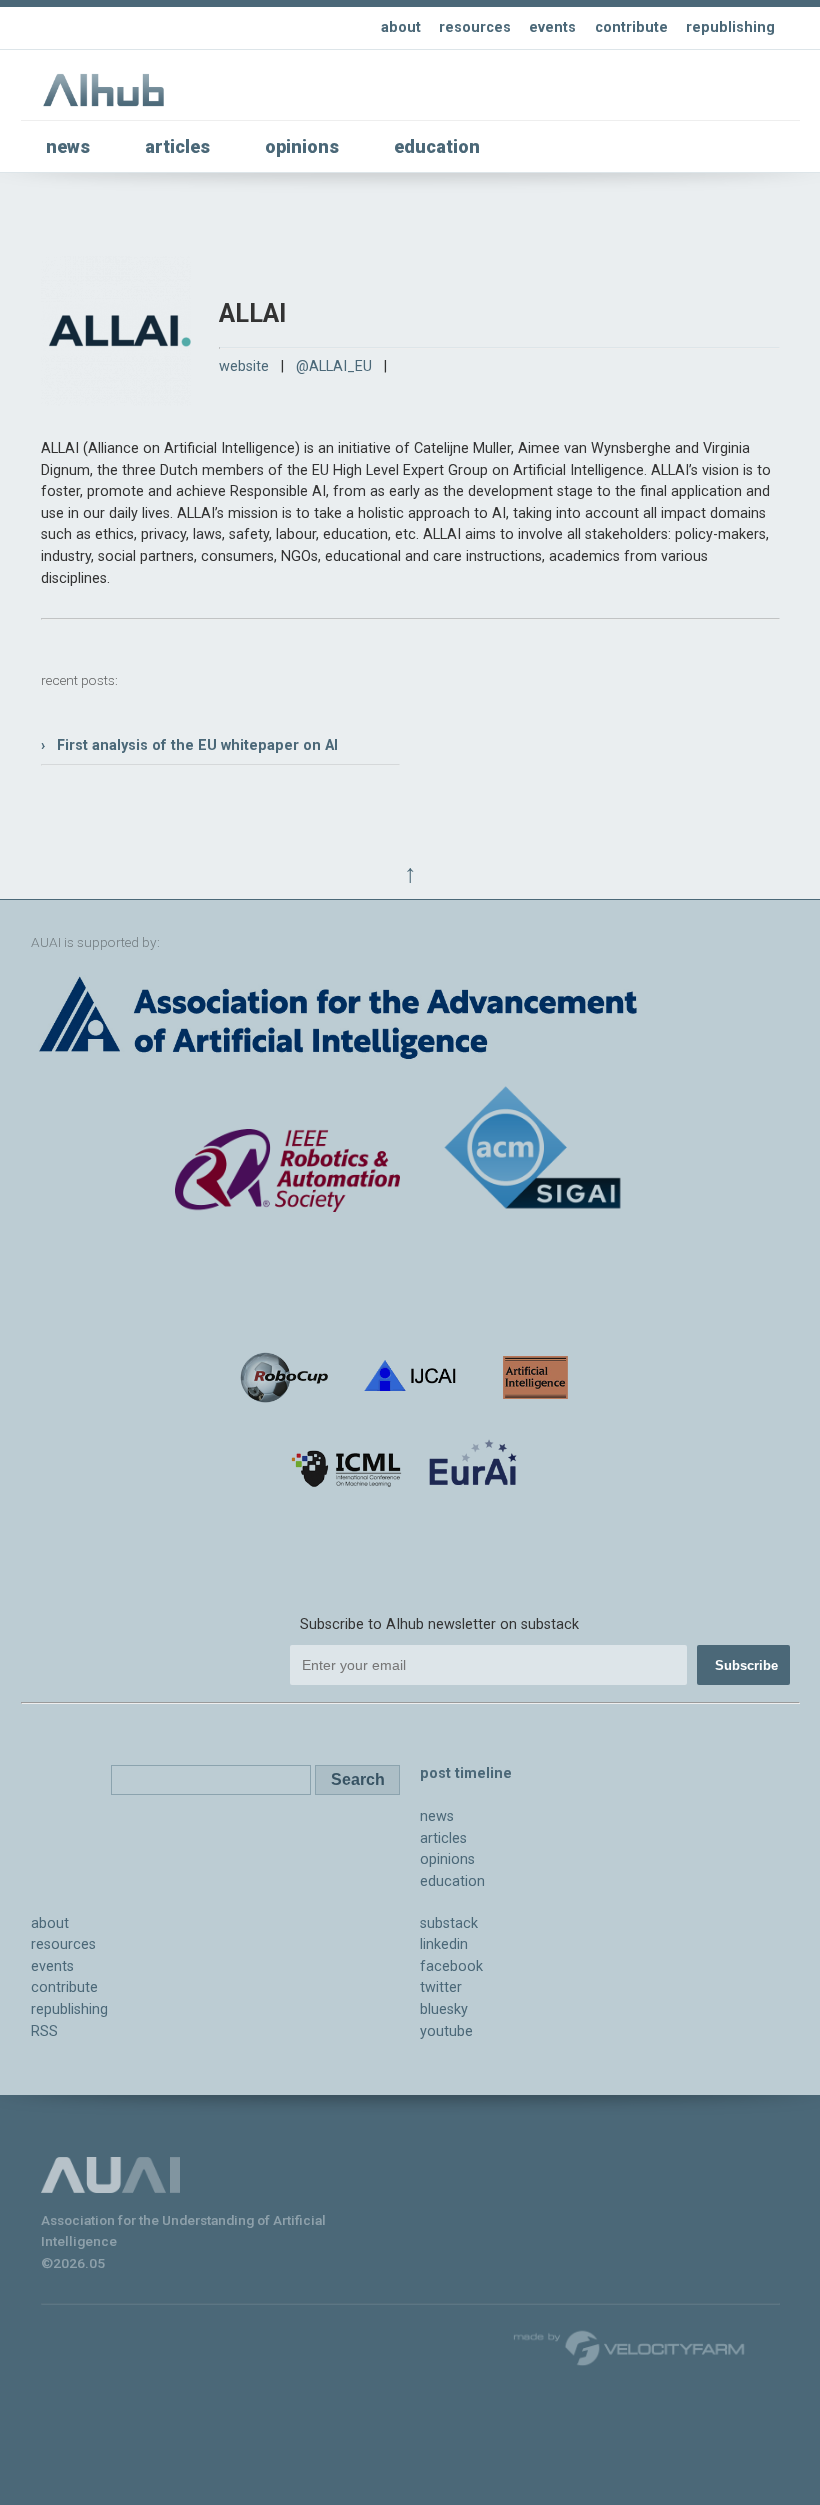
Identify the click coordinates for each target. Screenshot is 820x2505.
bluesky (444, 2009)
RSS (44, 2031)
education (437, 146)
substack (449, 1923)
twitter (441, 1987)
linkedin (444, 1944)
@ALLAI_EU (334, 366)
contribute (631, 27)
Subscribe (746, 1665)
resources (475, 27)
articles (177, 146)
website (244, 366)
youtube (446, 2031)
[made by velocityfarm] (630, 2347)
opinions (302, 146)
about (401, 27)
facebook (451, 1966)
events (552, 27)
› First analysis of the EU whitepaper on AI (189, 745)
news (68, 146)
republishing (730, 27)
